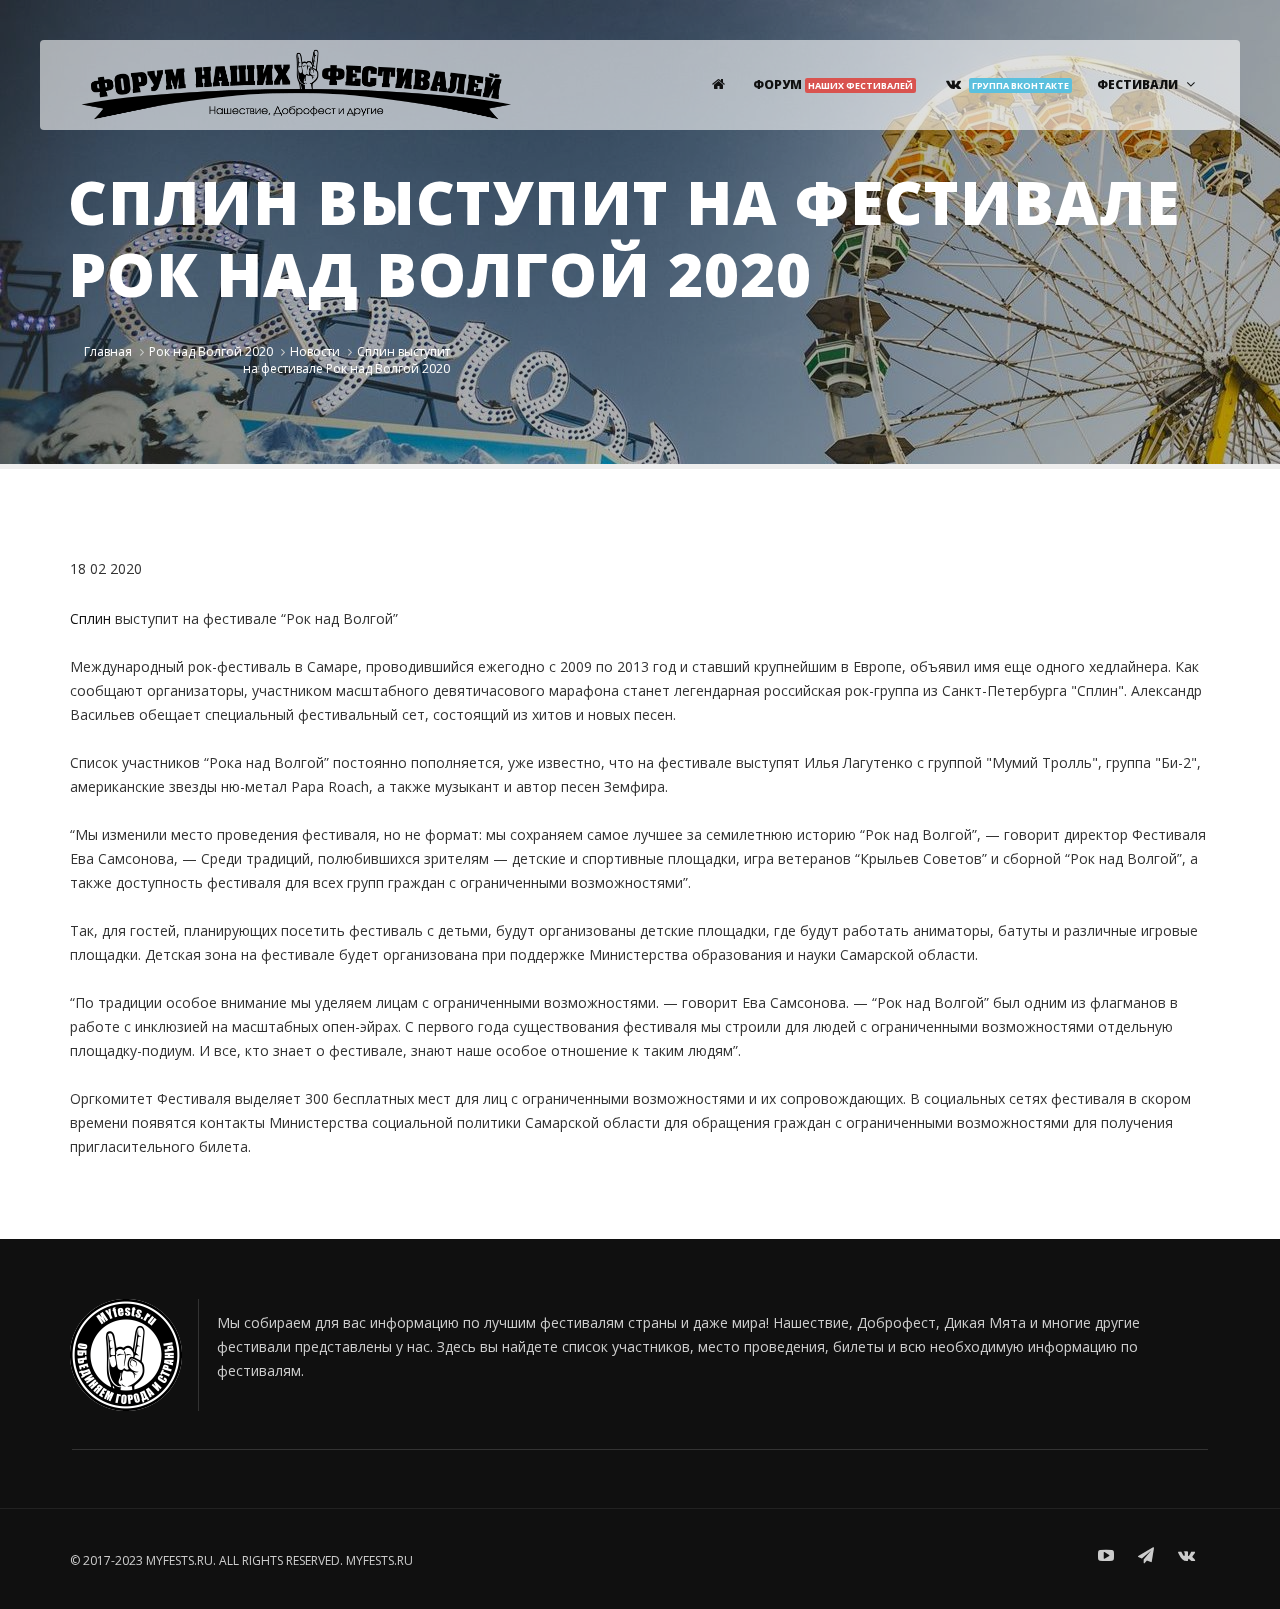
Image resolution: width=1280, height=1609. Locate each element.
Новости (315, 351)
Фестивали (1137, 84)
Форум (833, 84)
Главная (108, 351)
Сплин (90, 618)
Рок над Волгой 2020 (211, 351)
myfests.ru (379, 1560)
